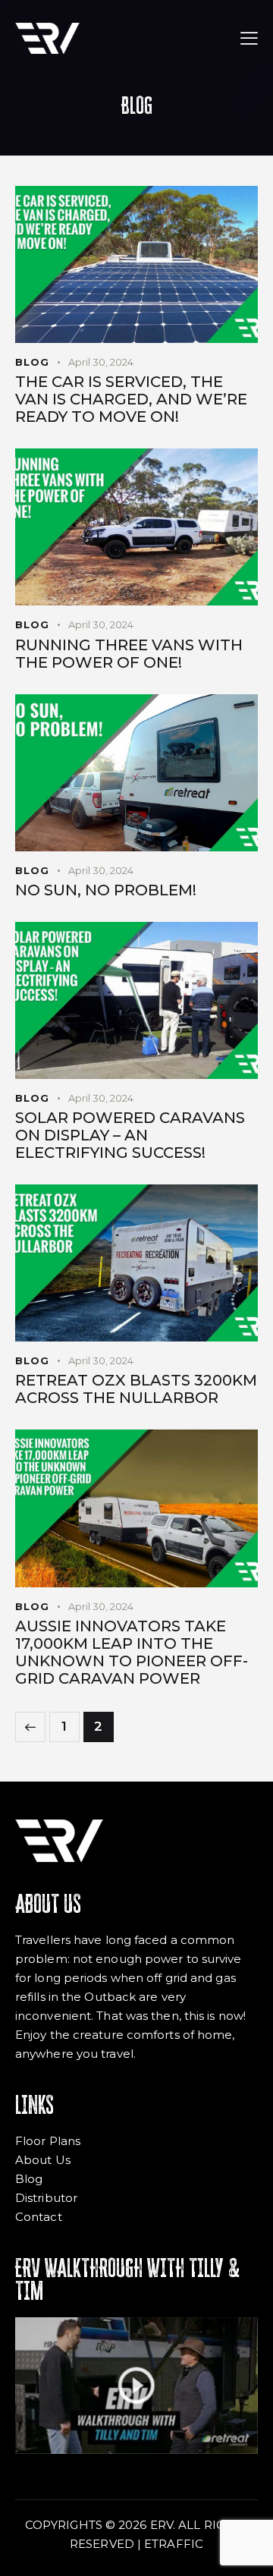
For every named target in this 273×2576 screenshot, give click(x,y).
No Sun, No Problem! (106, 890)
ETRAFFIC (174, 2544)
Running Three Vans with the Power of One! (129, 654)
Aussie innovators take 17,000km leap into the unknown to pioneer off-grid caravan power (132, 1653)
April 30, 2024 (101, 362)
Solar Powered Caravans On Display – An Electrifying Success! (130, 1135)
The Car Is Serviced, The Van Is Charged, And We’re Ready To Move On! (131, 399)
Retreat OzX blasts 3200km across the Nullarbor (136, 1389)
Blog (32, 362)
